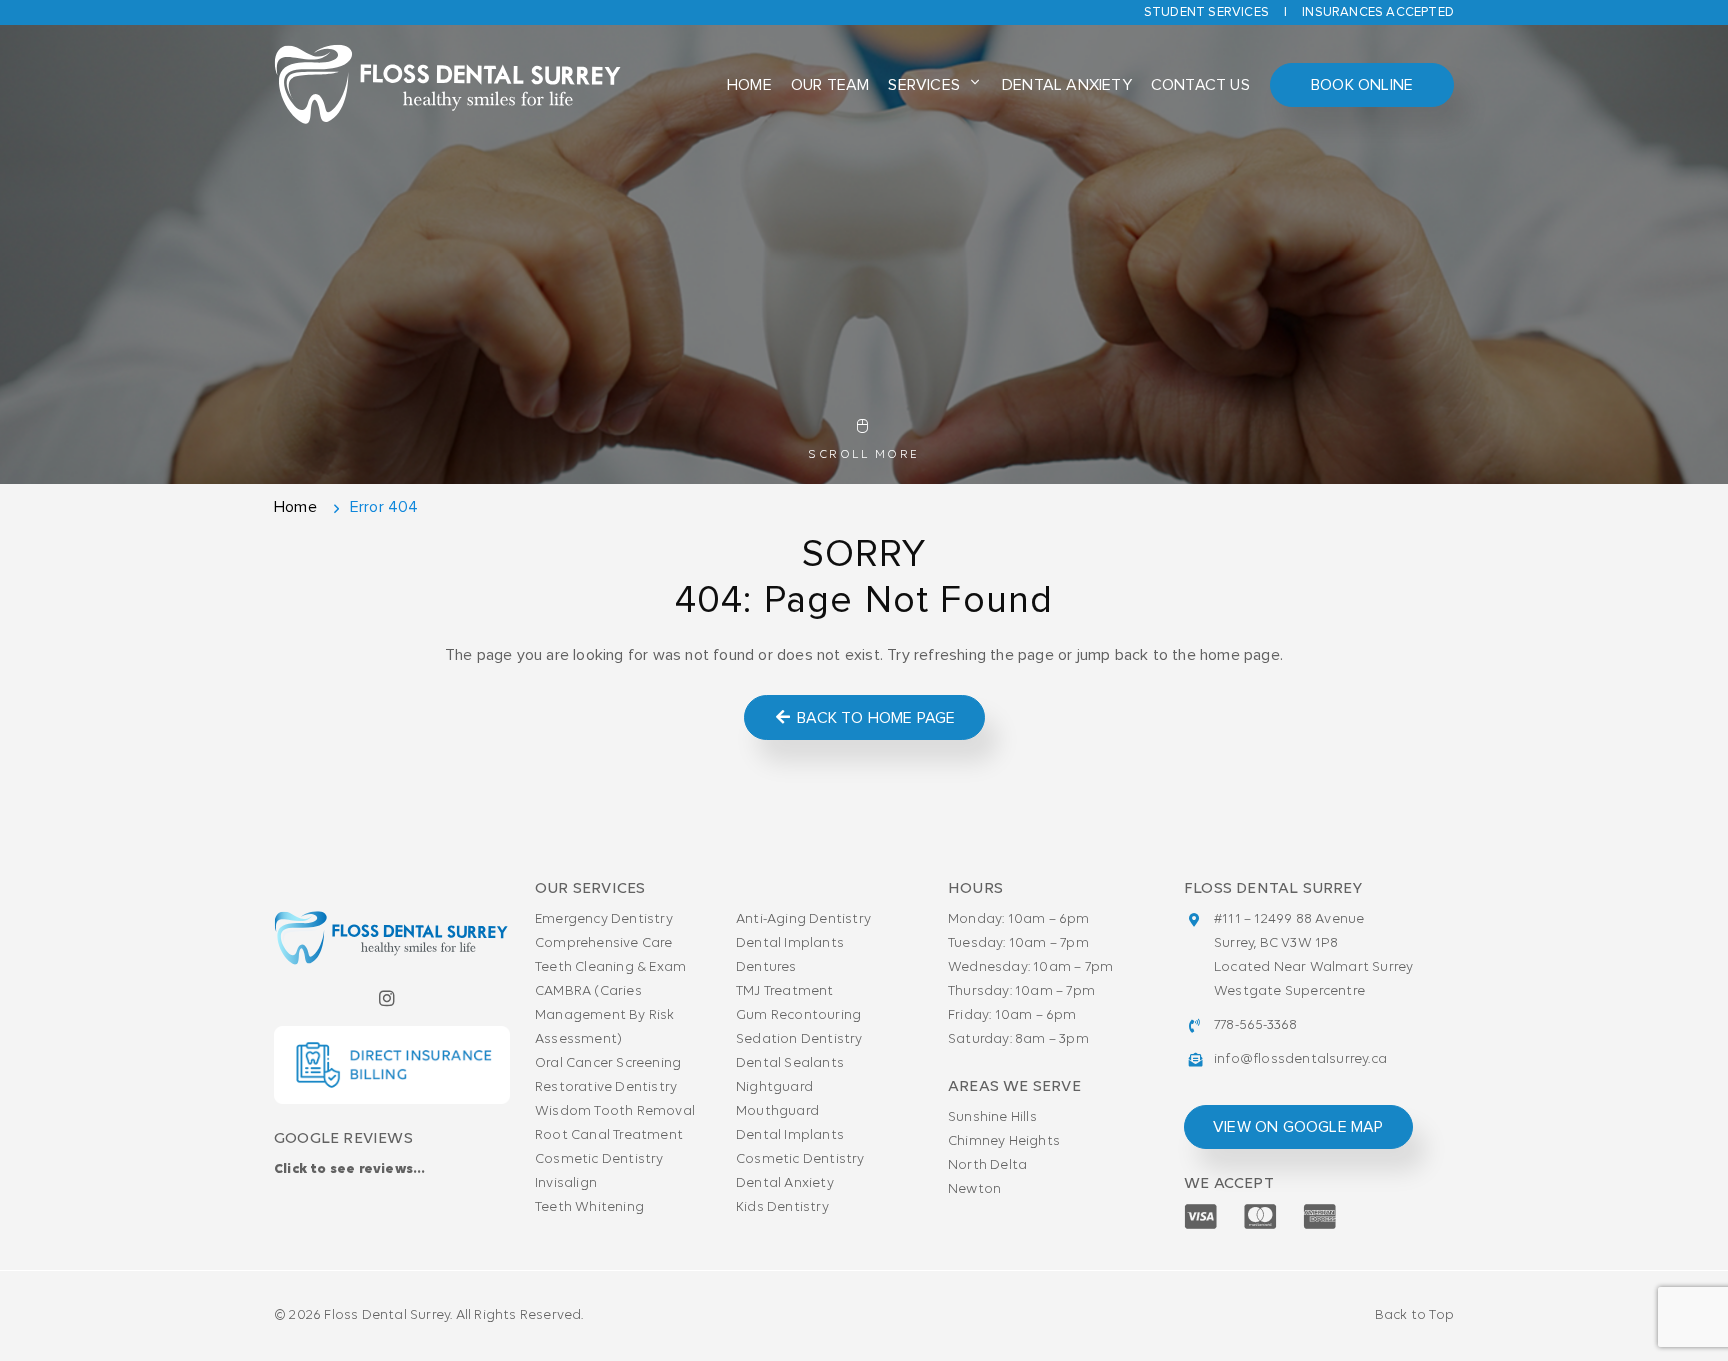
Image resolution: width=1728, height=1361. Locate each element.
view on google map (1298, 1127)
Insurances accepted (1378, 12)
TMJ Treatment (785, 991)
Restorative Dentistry (606, 1087)
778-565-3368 (1255, 1025)
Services (924, 85)
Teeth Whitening (589, 1207)
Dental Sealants (790, 1063)
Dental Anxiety (1067, 85)
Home (749, 85)
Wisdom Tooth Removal (615, 1111)
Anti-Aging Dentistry (803, 919)
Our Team (830, 85)
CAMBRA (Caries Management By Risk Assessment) (605, 1015)
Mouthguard (777, 1111)
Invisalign (566, 1183)
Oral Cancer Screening (608, 1063)
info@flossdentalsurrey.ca (1300, 1059)
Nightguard (774, 1087)
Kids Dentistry (782, 1207)
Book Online (1362, 85)
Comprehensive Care (604, 943)
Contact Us (1200, 85)
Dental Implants (790, 943)
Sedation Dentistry (799, 1039)
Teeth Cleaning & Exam (610, 967)
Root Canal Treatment (609, 1135)
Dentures (766, 967)
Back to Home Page (874, 718)
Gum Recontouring (798, 1015)
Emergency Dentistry (604, 919)
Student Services (1206, 12)
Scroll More (864, 455)
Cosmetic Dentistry (599, 1159)
